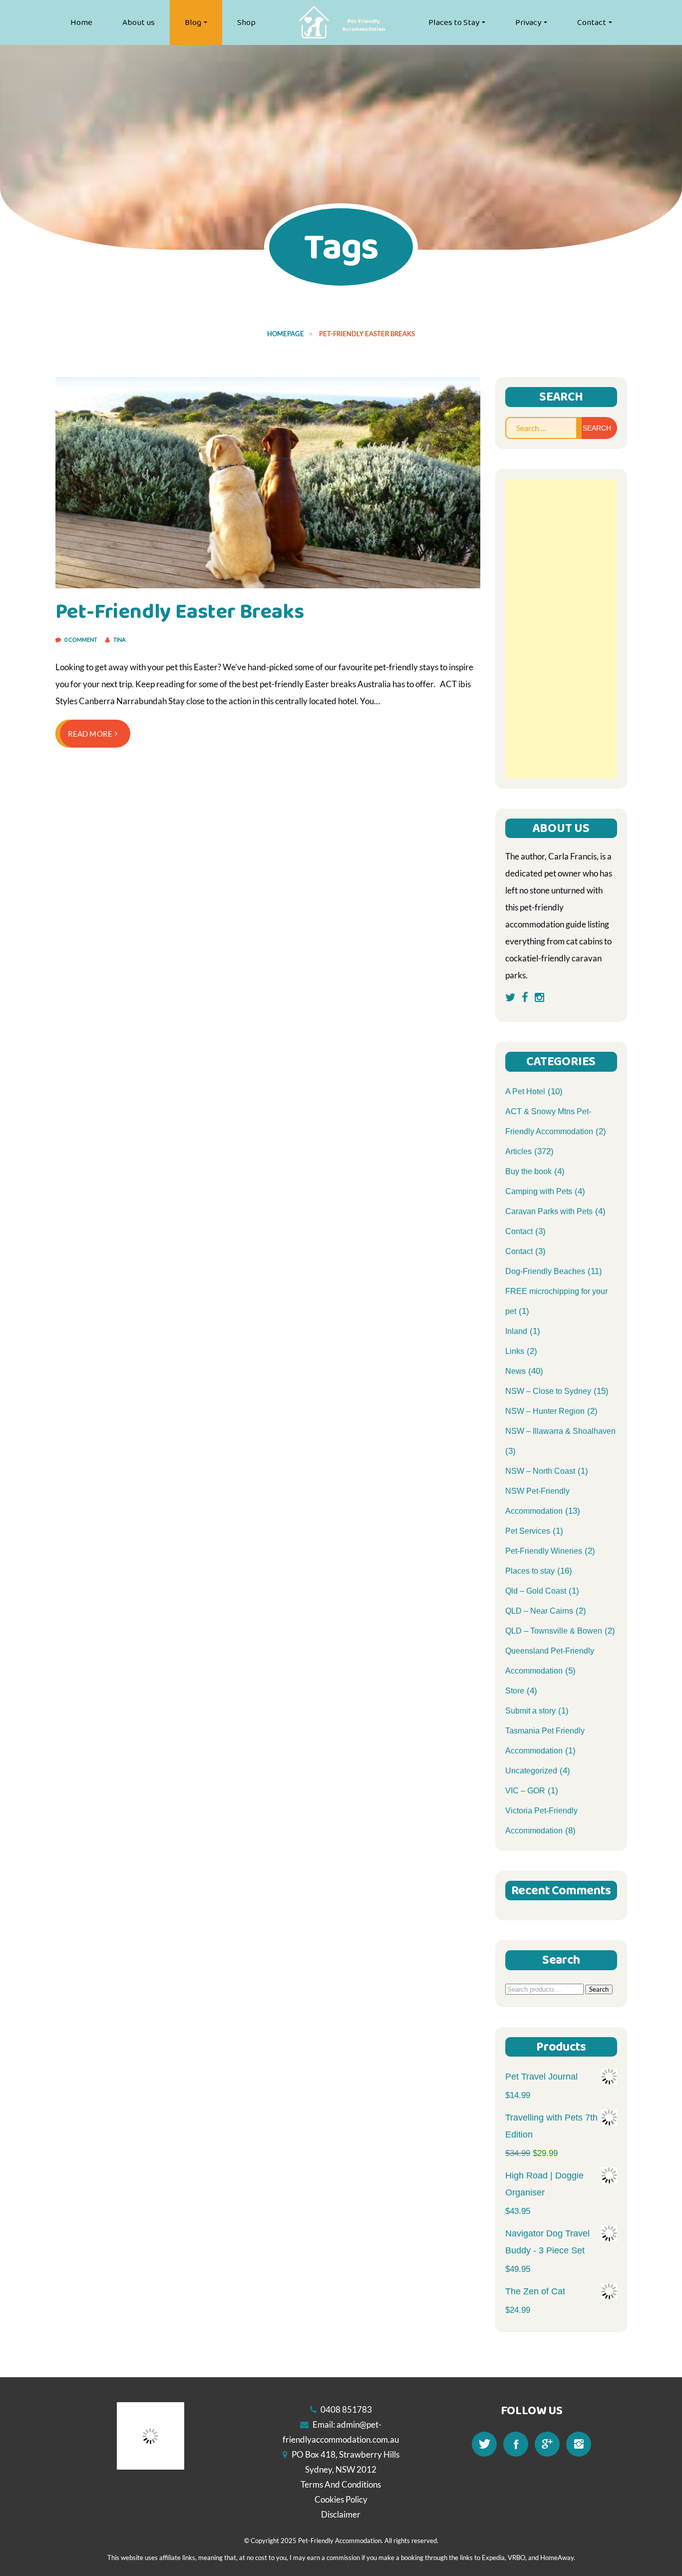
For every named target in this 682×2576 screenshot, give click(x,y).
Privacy (528, 22)
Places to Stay (454, 22)
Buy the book (528, 1171)
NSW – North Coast (540, 1471)
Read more (90, 734)
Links (515, 1351)
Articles (518, 1151)
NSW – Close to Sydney (548, 1391)
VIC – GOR (525, 1791)
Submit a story (530, 1711)
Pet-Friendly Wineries (544, 1551)
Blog (193, 22)
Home (81, 22)
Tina (119, 640)
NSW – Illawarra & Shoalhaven (560, 1431)
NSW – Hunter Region (545, 1411)
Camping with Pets (539, 1191)
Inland (516, 1331)
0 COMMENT (81, 640)
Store (515, 1691)
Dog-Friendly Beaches (545, 1271)
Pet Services (528, 1531)
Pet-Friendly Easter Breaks (180, 612)
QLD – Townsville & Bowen (554, 1631)
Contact (592, 22)
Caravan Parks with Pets (549, 1211)
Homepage (286, 334)
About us (139, 22)
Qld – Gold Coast (536, 1591)
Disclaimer (341, 2514)
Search (599, 1989)
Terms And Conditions (341, 2484)
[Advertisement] (561, 629)
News (515, 1371)
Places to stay (530, 1571)
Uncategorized (531, 1771)
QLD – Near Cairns (539, 1611)
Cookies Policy (341, 2499)
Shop (246, 22)
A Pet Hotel (525, 1091)
